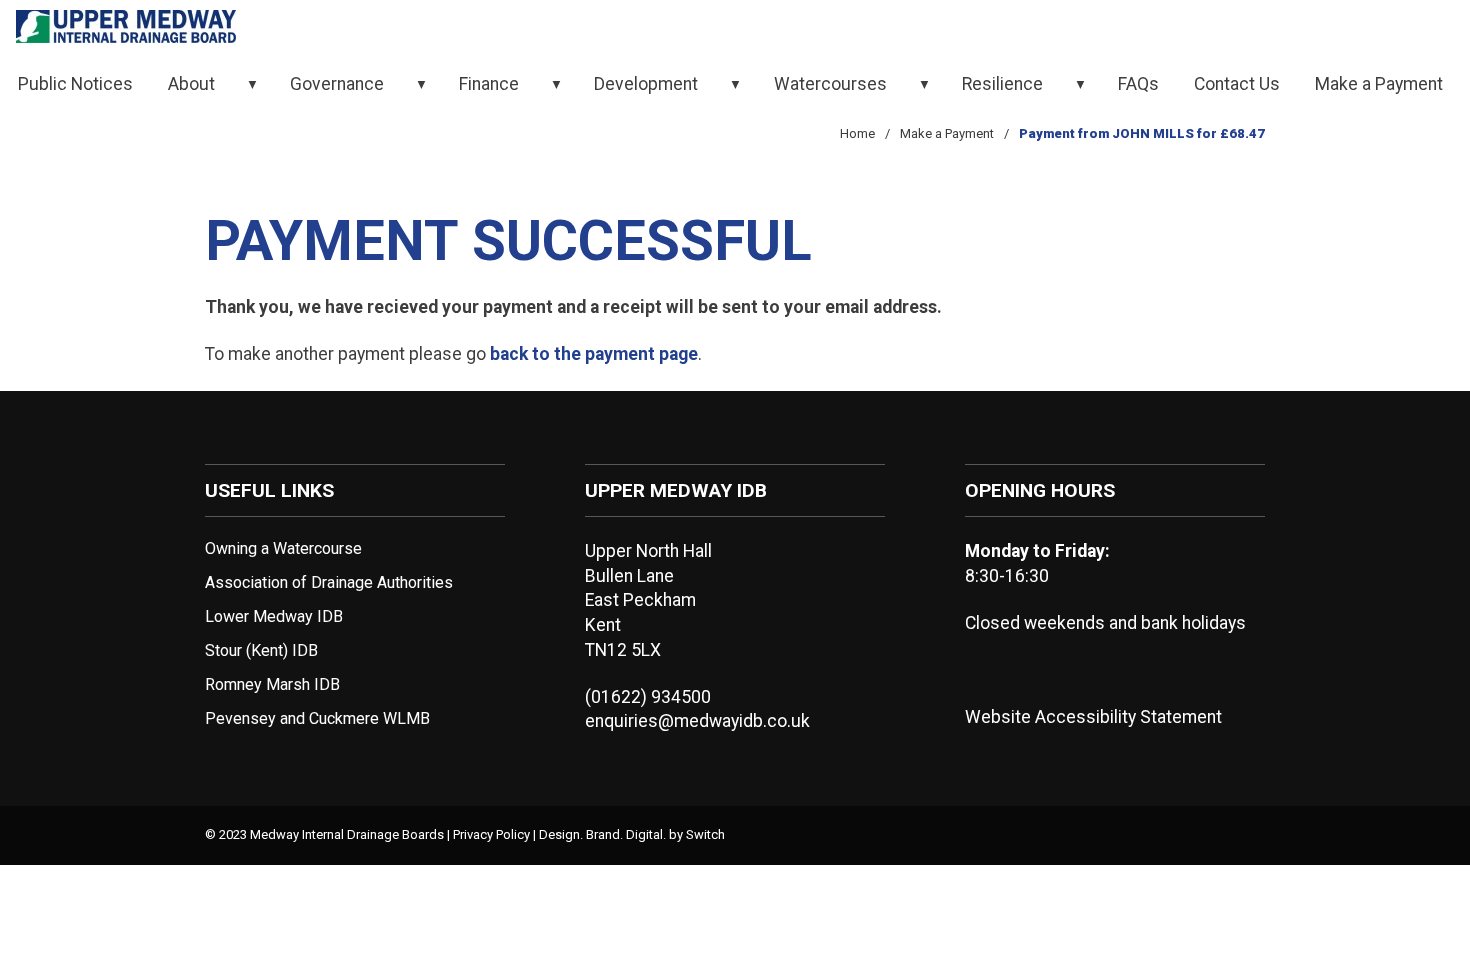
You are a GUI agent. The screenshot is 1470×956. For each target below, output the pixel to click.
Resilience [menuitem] (1002, 84)
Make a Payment (947, 133)
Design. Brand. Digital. (602, 834)
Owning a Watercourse (283, 548)
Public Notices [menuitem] (75, 84)
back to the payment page (594, 354)
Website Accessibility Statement (1093, 717)
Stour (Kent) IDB (261, 650)
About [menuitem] (191, 84)
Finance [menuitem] (489, 84)
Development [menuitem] (646, 84)
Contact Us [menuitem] (1237, 84)
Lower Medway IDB (274, 616)
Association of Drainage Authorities (329, 582)
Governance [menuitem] (337, 84)
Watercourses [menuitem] (830, 84)
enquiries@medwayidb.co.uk (697, 721)
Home (857, 133)
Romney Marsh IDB (272, 684)
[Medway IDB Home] (126, 28)
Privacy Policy (491, 834)
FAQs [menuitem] (1138, 84)
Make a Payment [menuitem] (1379, 84)
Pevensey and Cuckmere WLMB (317, 718)
